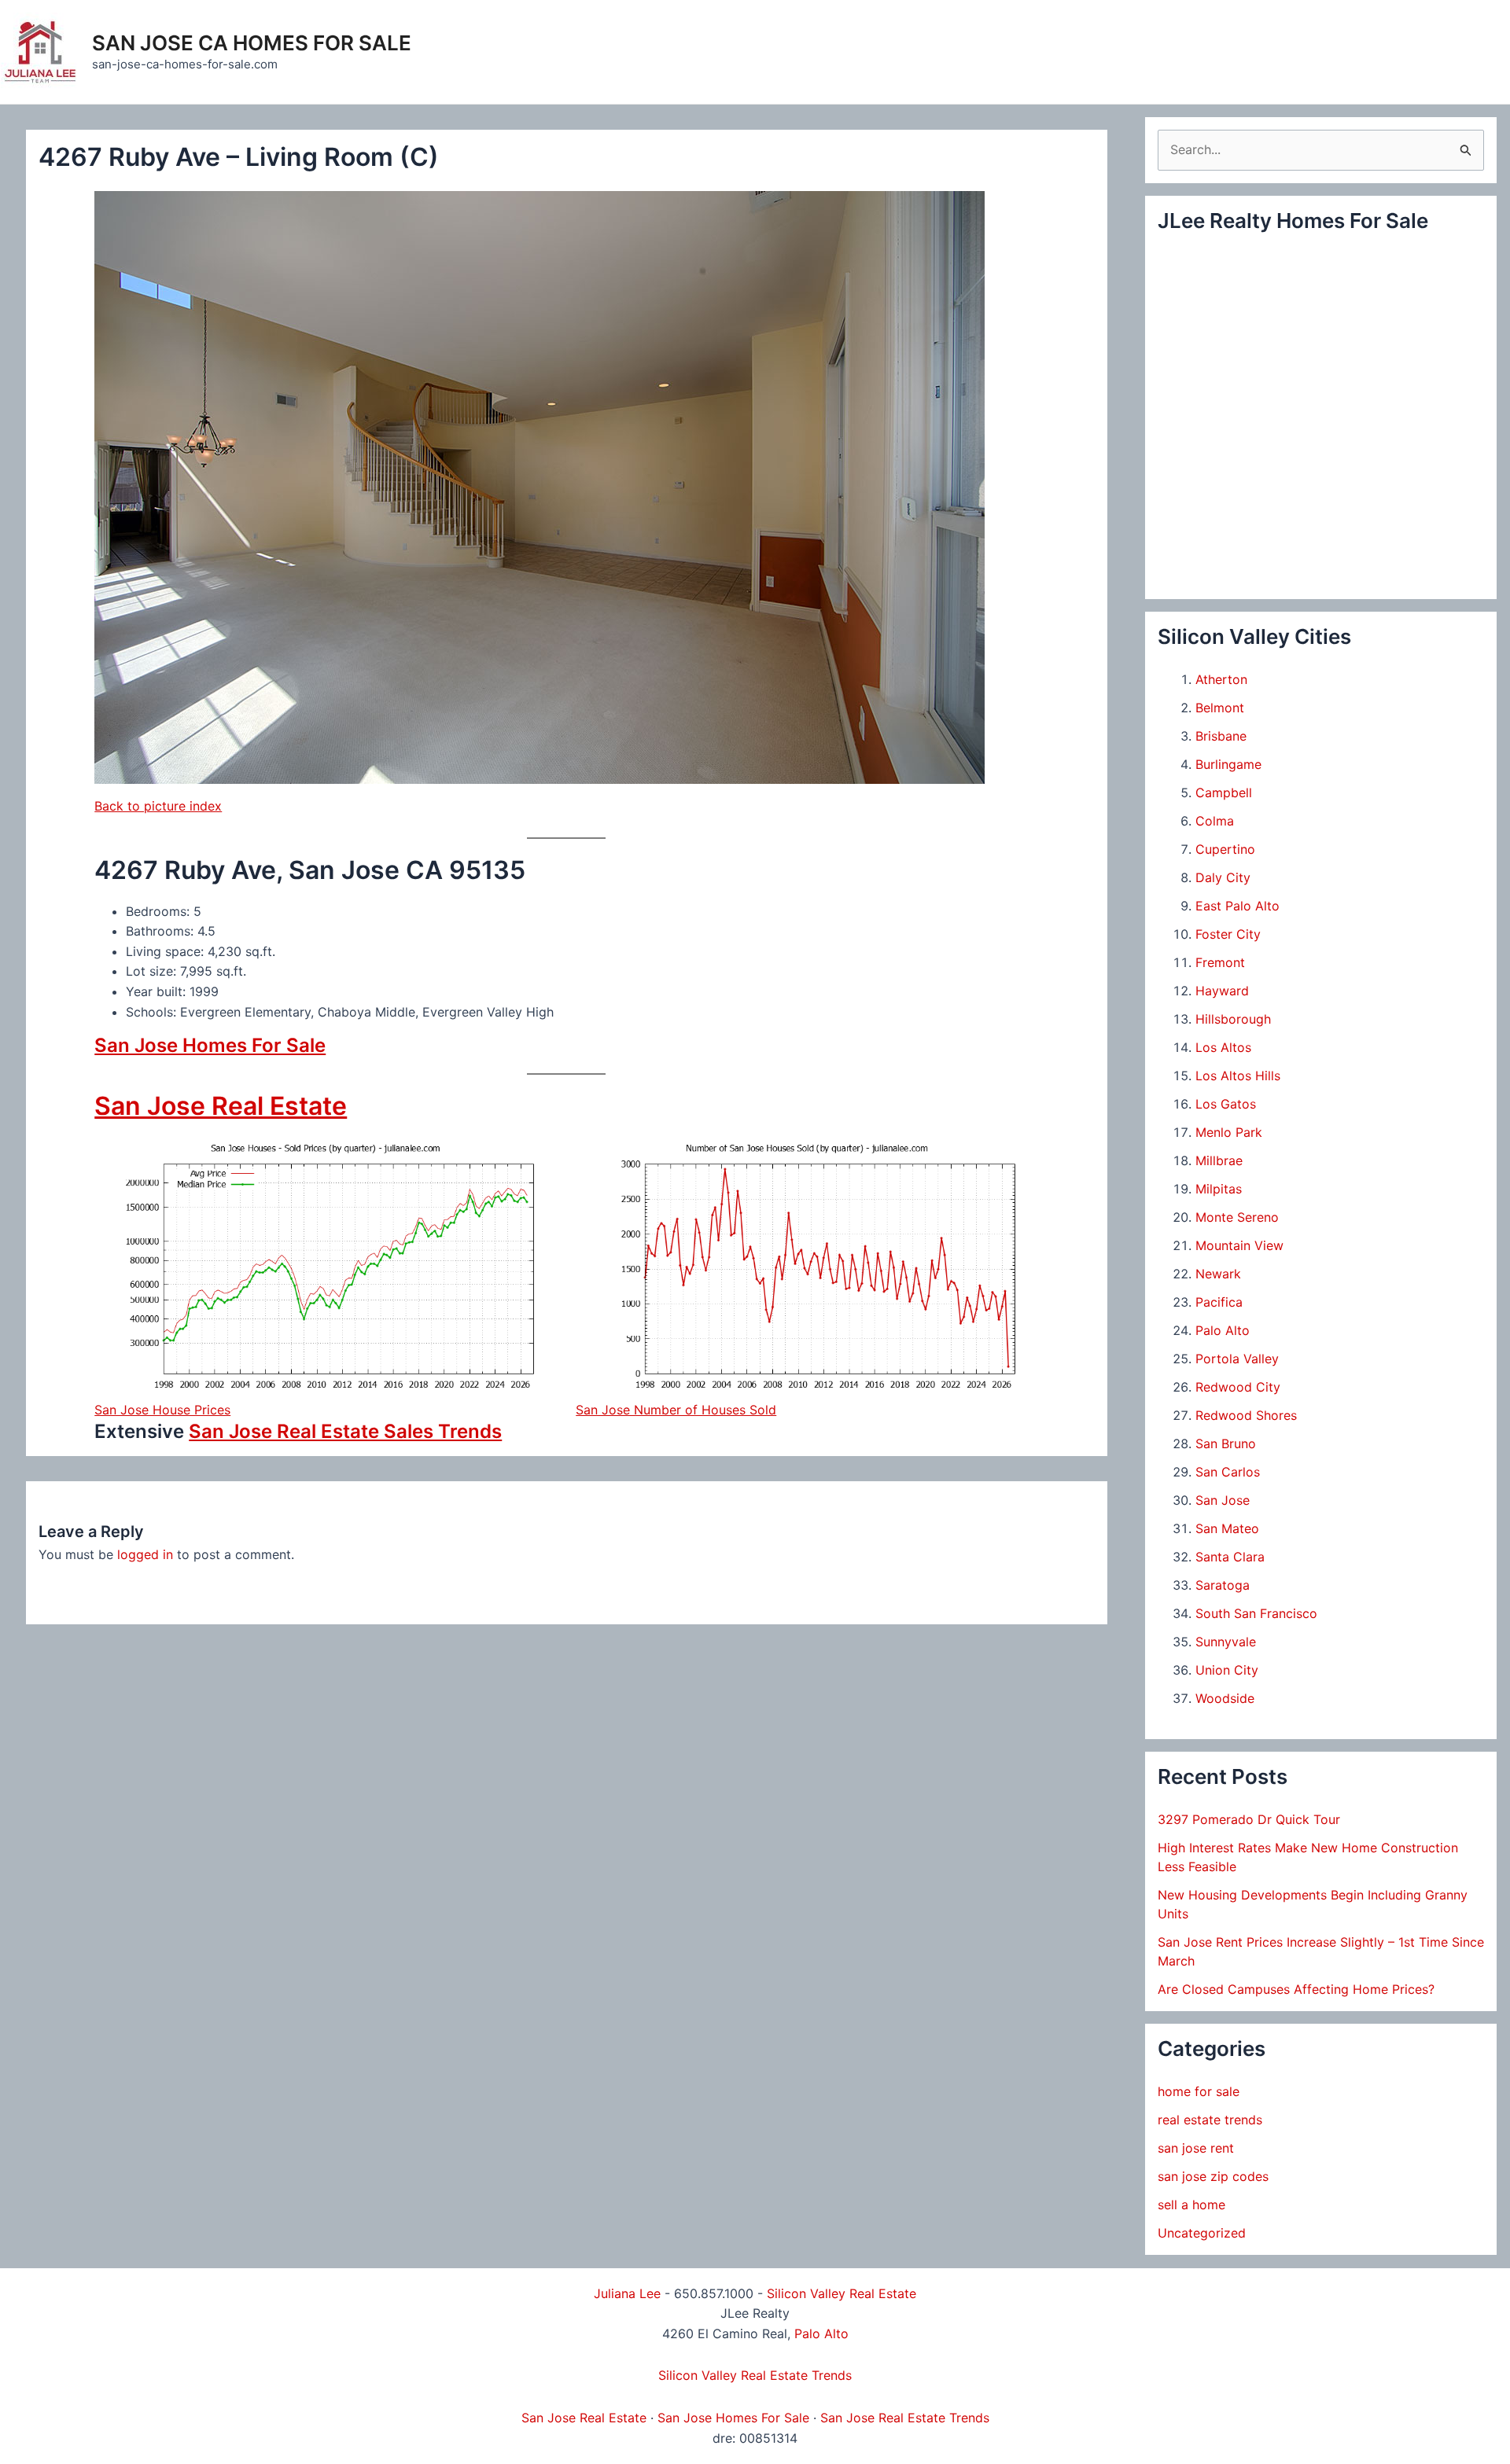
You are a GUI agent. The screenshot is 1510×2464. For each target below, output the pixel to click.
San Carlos (1228, 1472)
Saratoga (1223, 1585)
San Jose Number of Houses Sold (676, 1410)
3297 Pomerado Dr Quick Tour (1249, 1819)
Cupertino (1225, 849)
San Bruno (1226, 1443)
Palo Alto (1223, 1330)
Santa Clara (1230, 1557)
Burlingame (1228, 764)
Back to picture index (158, 806)
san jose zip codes (1213, 2176)
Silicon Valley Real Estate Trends (755, 2375)
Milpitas (1219, 1189)
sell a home (1191, 2205)
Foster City (1228, 934)
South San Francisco (1256, 1613)
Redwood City (1238, 1387)
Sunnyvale (1226, 1642)
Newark (1218, 1274)
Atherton (1221, 679)
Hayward (1222, 991)
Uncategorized (1202, 2233)
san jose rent (1196, 2148)
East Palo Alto (1237, 906)
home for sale (1199, 2091)
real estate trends (1210, 2120)
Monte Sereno (1237, 1217)
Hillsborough (1233, 1019)
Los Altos (1223, 1047)
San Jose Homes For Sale (210, 1045)
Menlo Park (1229, 1132)
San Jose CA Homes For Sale (252, 43)
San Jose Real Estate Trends (905, 2418)
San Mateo (1227, 1528)
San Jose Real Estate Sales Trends (345, 1431)
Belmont (1220, 708)
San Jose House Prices (162, 1410)
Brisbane (1221, 736)
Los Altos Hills (1238, 1076)
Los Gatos (1226, 1104)
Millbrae (1219, 1160)
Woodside (1225, 1698)
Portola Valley (1237, 1359)
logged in (145, 1554)
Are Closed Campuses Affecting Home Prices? (1296, 1989)
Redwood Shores (1246, 1415)
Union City (1227, 1670)
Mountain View (1239, 1245)
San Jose (1223, 1500)
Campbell (1224, 793)
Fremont (1220, 962)
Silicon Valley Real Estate (842, 2293)
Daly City (1223, 877)
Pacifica (1219, 1302)
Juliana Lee (627, 2293)
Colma (1215, 821)
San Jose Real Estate (221, 1106)
